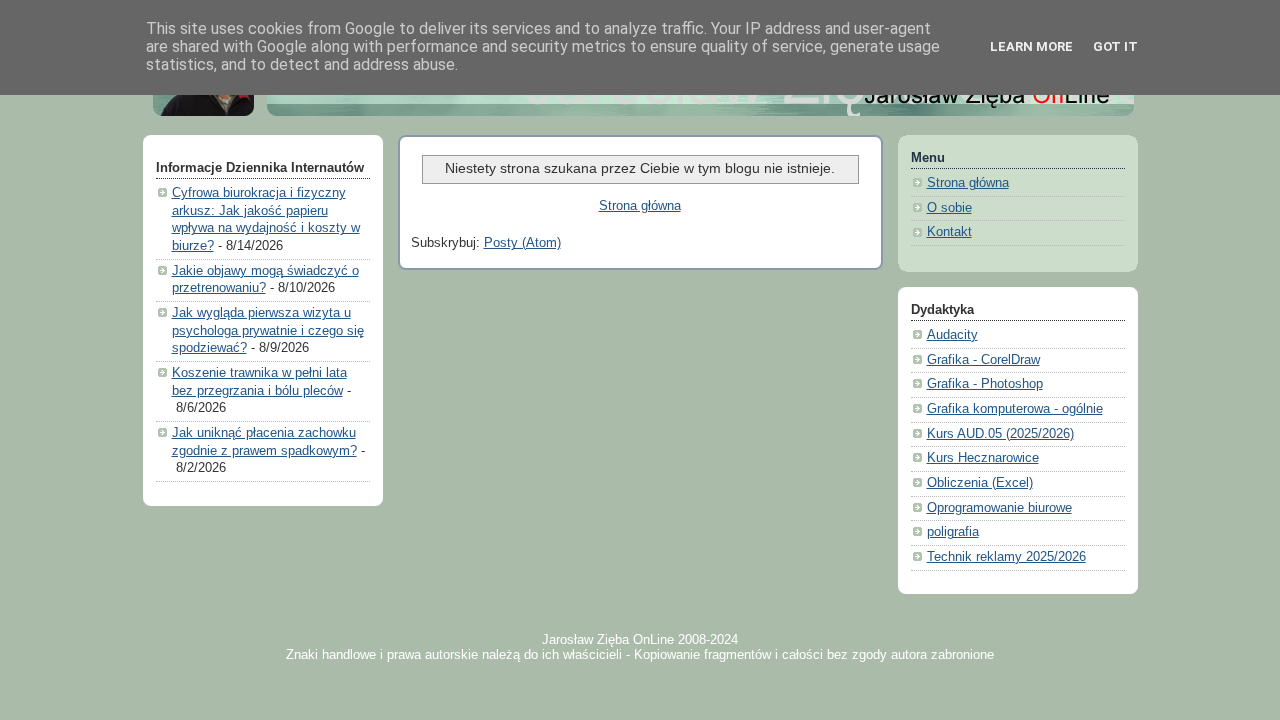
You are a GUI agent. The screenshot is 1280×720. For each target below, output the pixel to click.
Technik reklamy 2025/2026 (1006, 557)
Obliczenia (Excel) (980, 483)
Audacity (952, 335)
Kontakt (949, 232)
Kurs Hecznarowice (983, 458)
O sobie (949, 208)
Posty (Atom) (522, 243)
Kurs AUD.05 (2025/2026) (1000, 434)
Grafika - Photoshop (985, 384)
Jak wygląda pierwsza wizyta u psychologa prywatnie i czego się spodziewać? (268, 330)
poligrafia (953, 532)
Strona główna (640, 206)
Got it (1115, 46)
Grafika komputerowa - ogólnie (1015, 409)
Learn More (1031, 46)
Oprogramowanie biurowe (999, 508)
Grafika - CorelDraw (983, 360)
